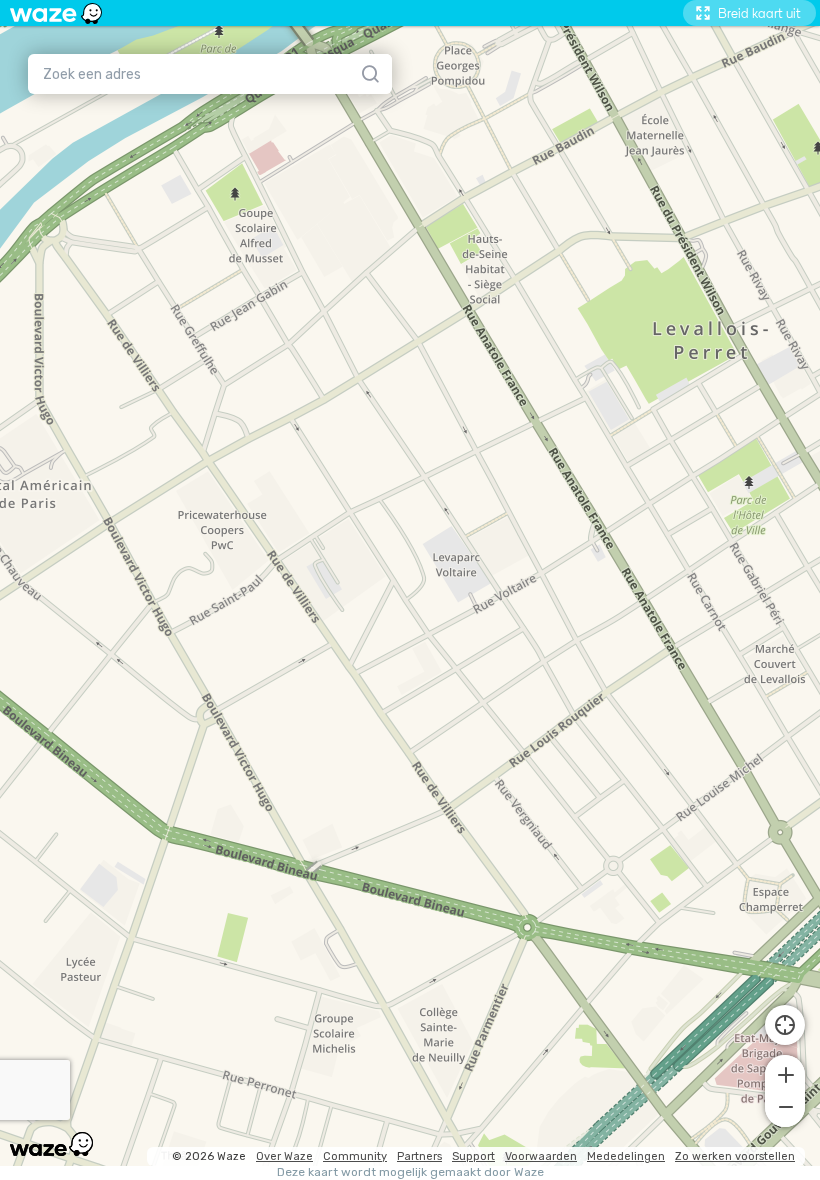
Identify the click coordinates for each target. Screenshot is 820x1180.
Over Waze (284, 1156)
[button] (785, 1073)
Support (473, 1156)
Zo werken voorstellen (735, 1156)
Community (355, 1156)
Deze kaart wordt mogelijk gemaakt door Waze (410, 1172)
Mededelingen (626, 1156)
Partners (419, 1156)
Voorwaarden (541, 1156)
